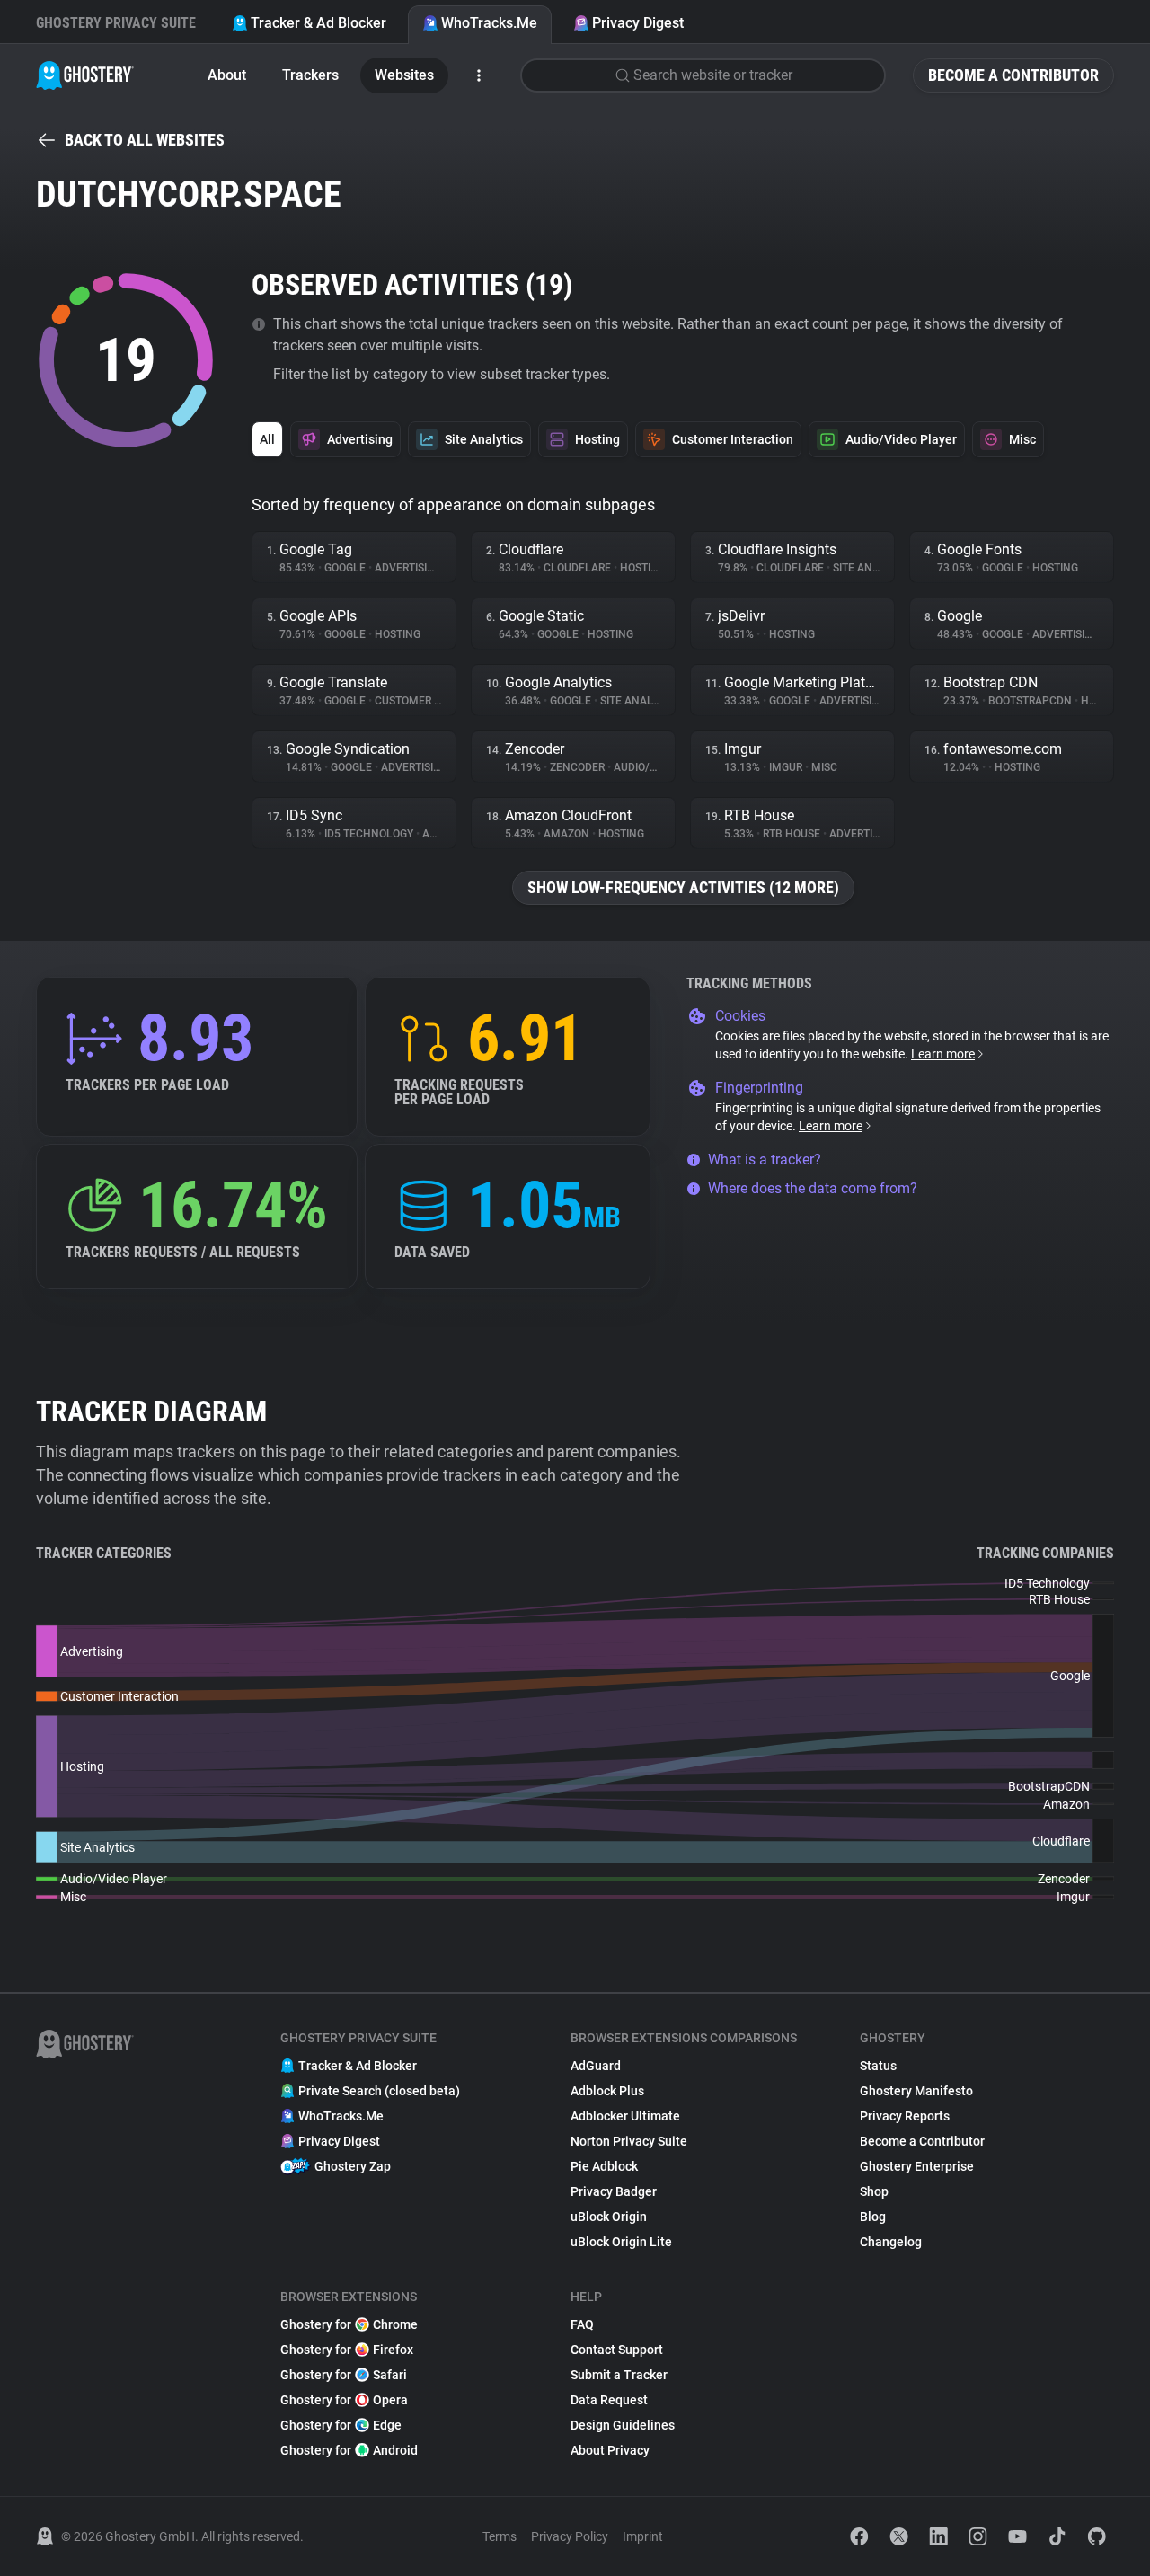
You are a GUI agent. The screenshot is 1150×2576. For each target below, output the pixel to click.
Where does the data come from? (813, 1188)
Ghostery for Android (349, 2450)
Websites (404, 75)
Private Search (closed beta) (379, 2091)
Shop (874, 2191)
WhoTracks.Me (489, 23)
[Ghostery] (85, 75)
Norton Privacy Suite (629, 2141)
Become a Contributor (1013, 75)
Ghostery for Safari (344, 2375)
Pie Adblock (604, 2166)
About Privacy (610, 2450)
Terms (500, 2536)
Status (878, 2066)
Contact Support (617, 2350)
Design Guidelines (623, 2425)
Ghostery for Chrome (349, 2324)
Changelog (891, 2242)
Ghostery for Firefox (347, 2350)
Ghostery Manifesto (916, 2091)
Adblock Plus (607, 2091)
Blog (873, 2217)
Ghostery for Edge (341, 2425)
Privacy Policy (570, 2536)
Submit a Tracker (619, 2375)
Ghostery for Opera (344, 2400)
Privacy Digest (638, 23)
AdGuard (596, 2066)
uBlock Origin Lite (621, 2242)
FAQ (582, 2324)
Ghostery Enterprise (917, 2166)
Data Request (609, 2400)
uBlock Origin (609, 2217)
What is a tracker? (765, 1160)
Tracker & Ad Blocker (318, 23)
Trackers (310, 75)
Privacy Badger (614, 2191)
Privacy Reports (905, 2116)
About (227, 75)
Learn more (943, 1054)
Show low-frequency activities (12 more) (683, 887)
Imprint (643, 2536)
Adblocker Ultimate (625, 2116)
